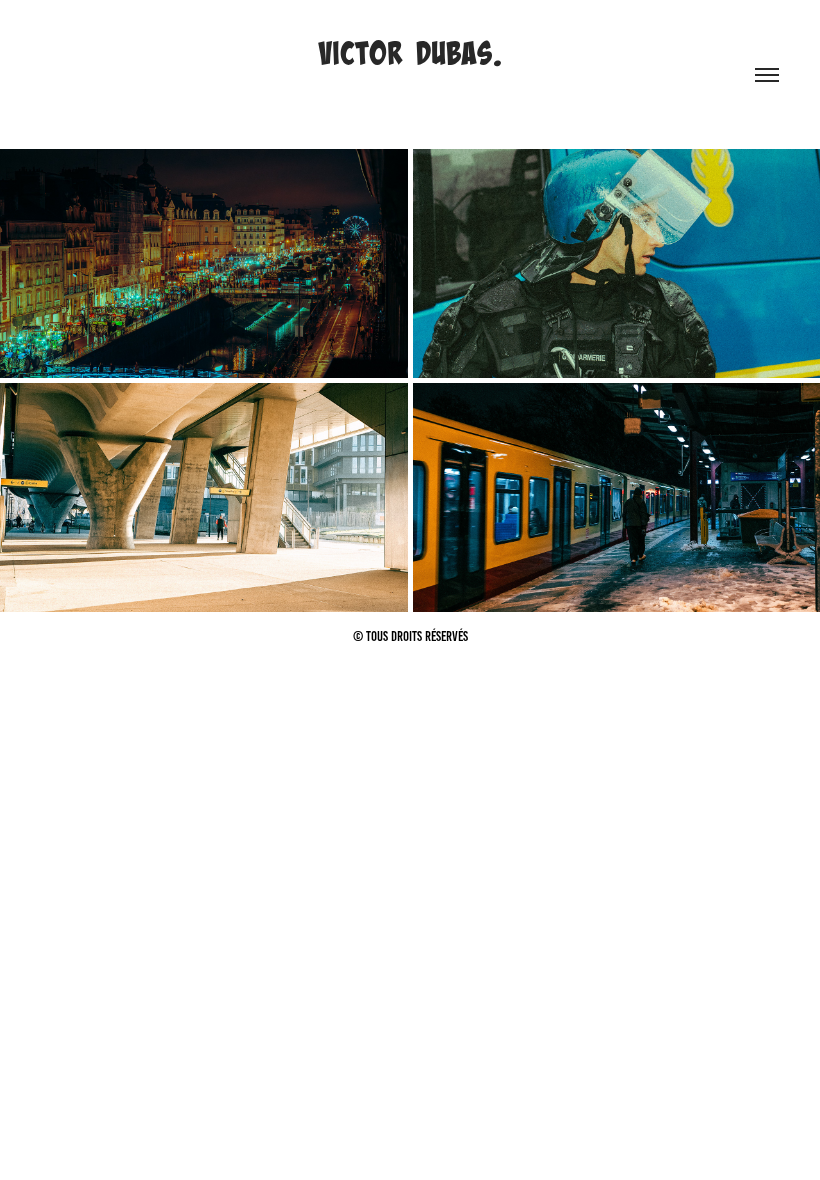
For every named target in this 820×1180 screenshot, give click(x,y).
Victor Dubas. (410, 53)
